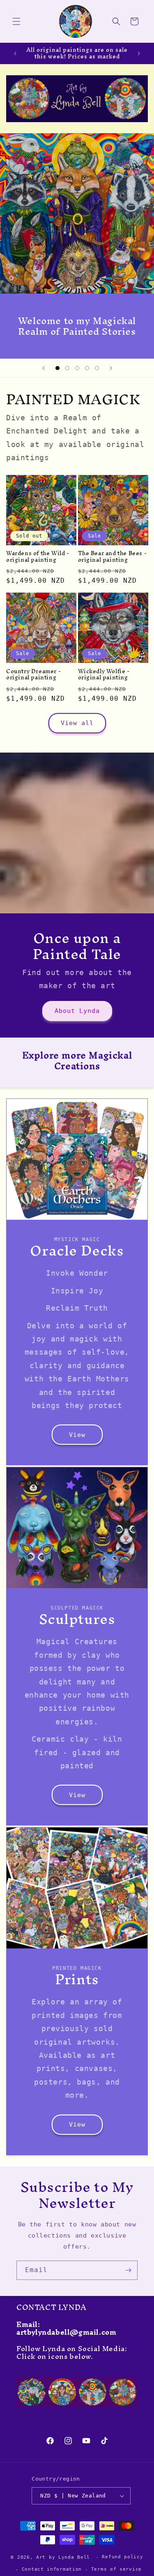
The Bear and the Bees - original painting (113, 557)
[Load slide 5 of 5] (97, 368)
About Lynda (77, 1011)
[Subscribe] (128, 2270)
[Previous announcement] (15, 53)
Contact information (52, 2569)
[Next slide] (111, 368)
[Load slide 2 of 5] (67, 368)
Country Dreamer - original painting (33, 675)
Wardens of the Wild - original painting (38, 557)
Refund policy (122, 2557)
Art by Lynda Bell (63, 2557)
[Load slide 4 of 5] (87, 368)
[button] (16, 21)
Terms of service (116, 2569)
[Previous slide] (44, 368)
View (77, 1435)
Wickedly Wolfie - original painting (104, 675)
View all (77, 723)
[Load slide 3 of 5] (77, 368)
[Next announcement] (139, 53)
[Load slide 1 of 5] (57, 368)
